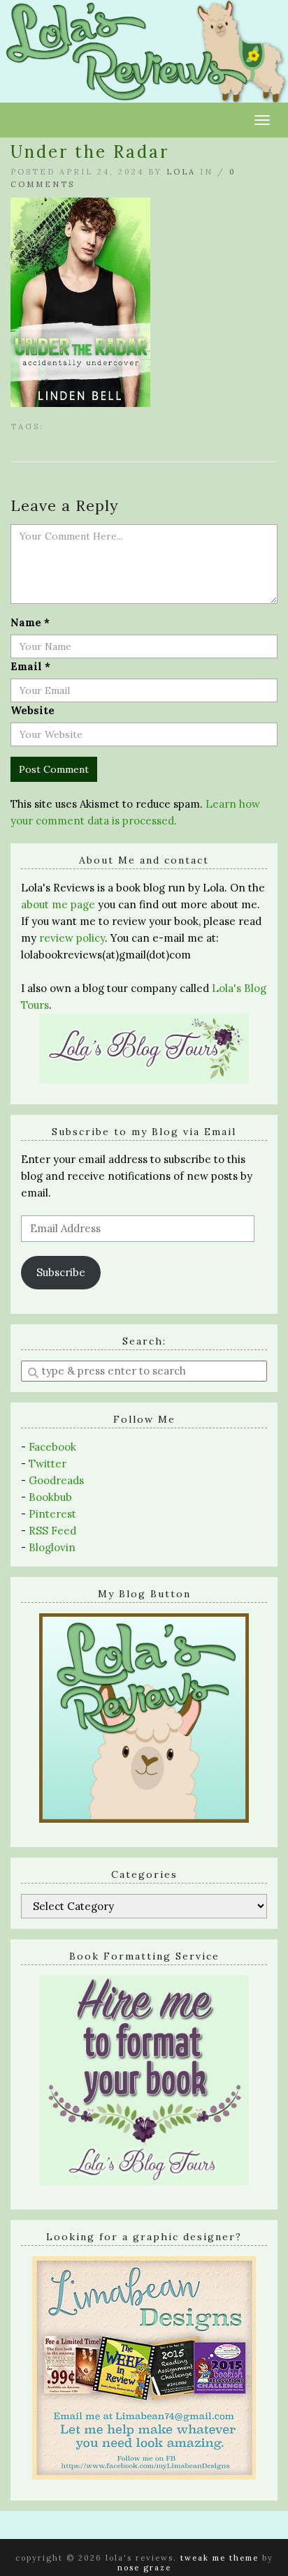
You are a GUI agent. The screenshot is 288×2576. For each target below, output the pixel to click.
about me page (58, 904)
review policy (72, 938)
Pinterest (52, 1514)
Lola (181, 172)
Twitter (48, 1464)
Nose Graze (144, 2568)
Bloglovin (52, 1547)
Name (30, 622)
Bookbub (50, 1497)
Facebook (52, 1447)
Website (33, 710)
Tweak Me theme (219, 2558)
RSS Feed (52, 1531)
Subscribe (61, 1272)
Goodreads (56, 1480)
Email (30, 666)
